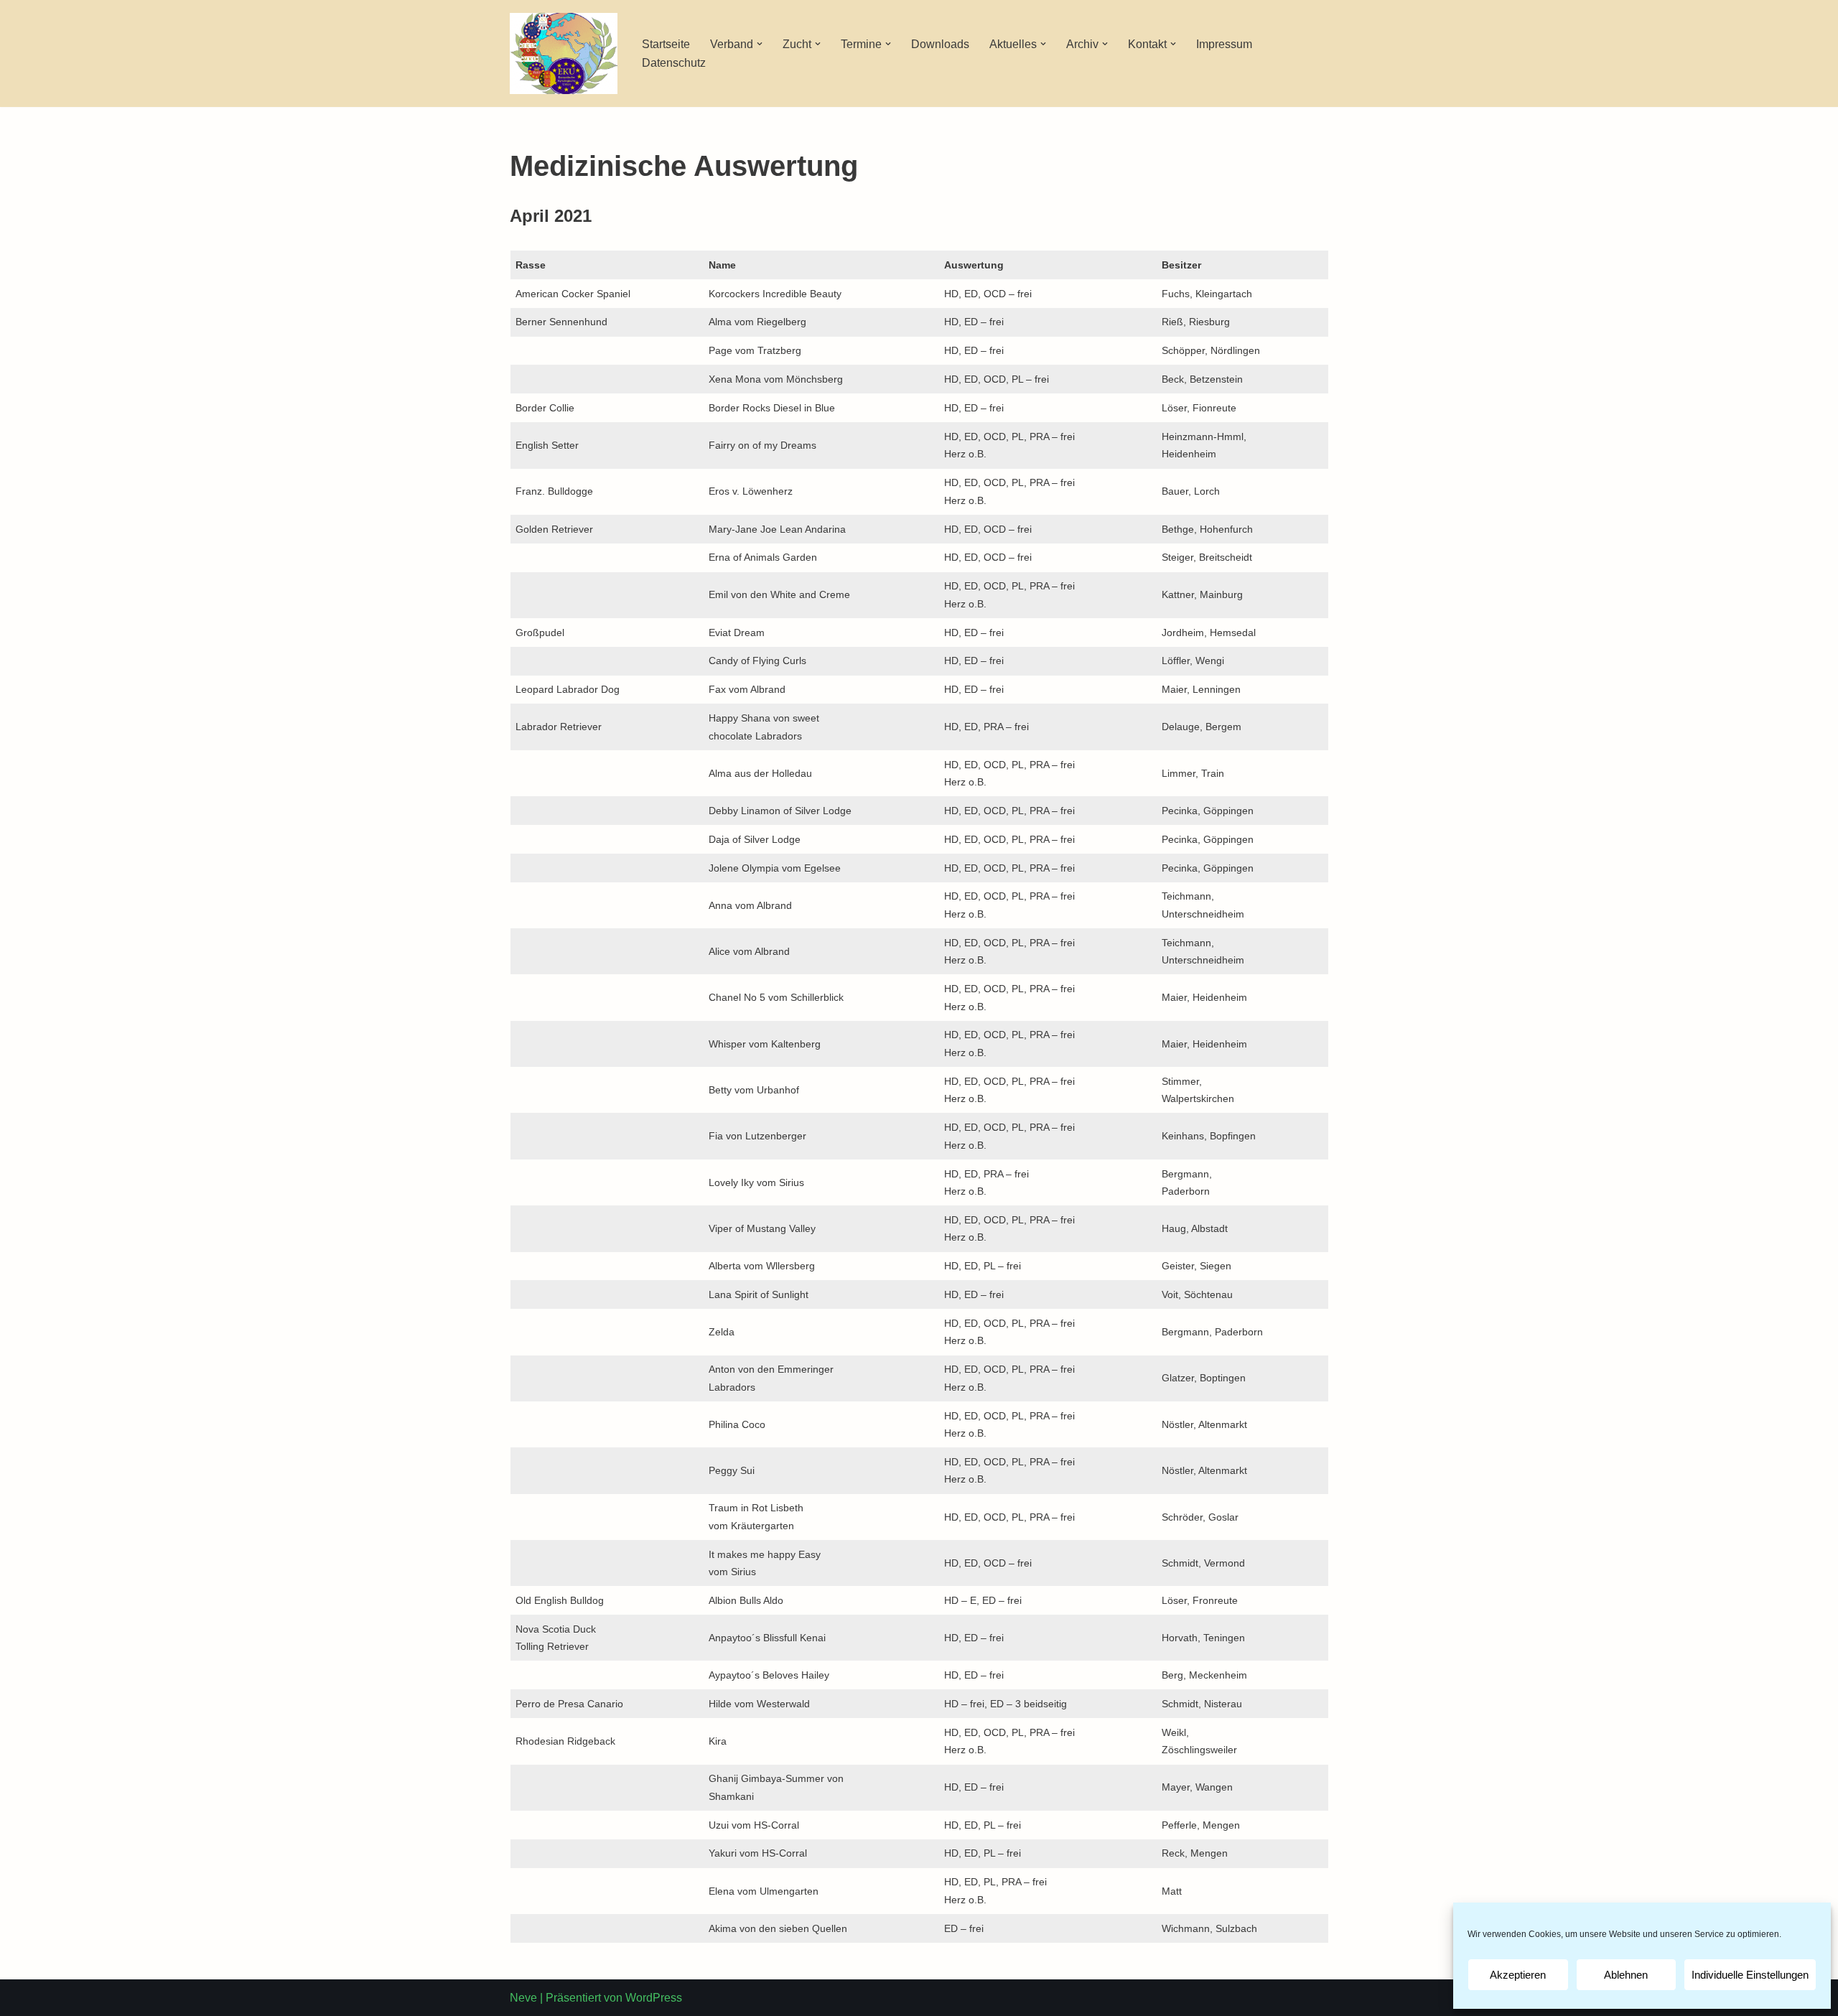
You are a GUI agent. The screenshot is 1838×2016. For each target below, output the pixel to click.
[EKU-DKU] (564, 53)
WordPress (654, 1998)
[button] (760, 44)
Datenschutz (674, 63)
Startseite (666, 44)
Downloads (940, 44)
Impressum (1224, 44)
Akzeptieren (1518, 1975)
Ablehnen (1626, 1975)
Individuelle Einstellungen (1750, 1975)
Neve (523, 1998)
